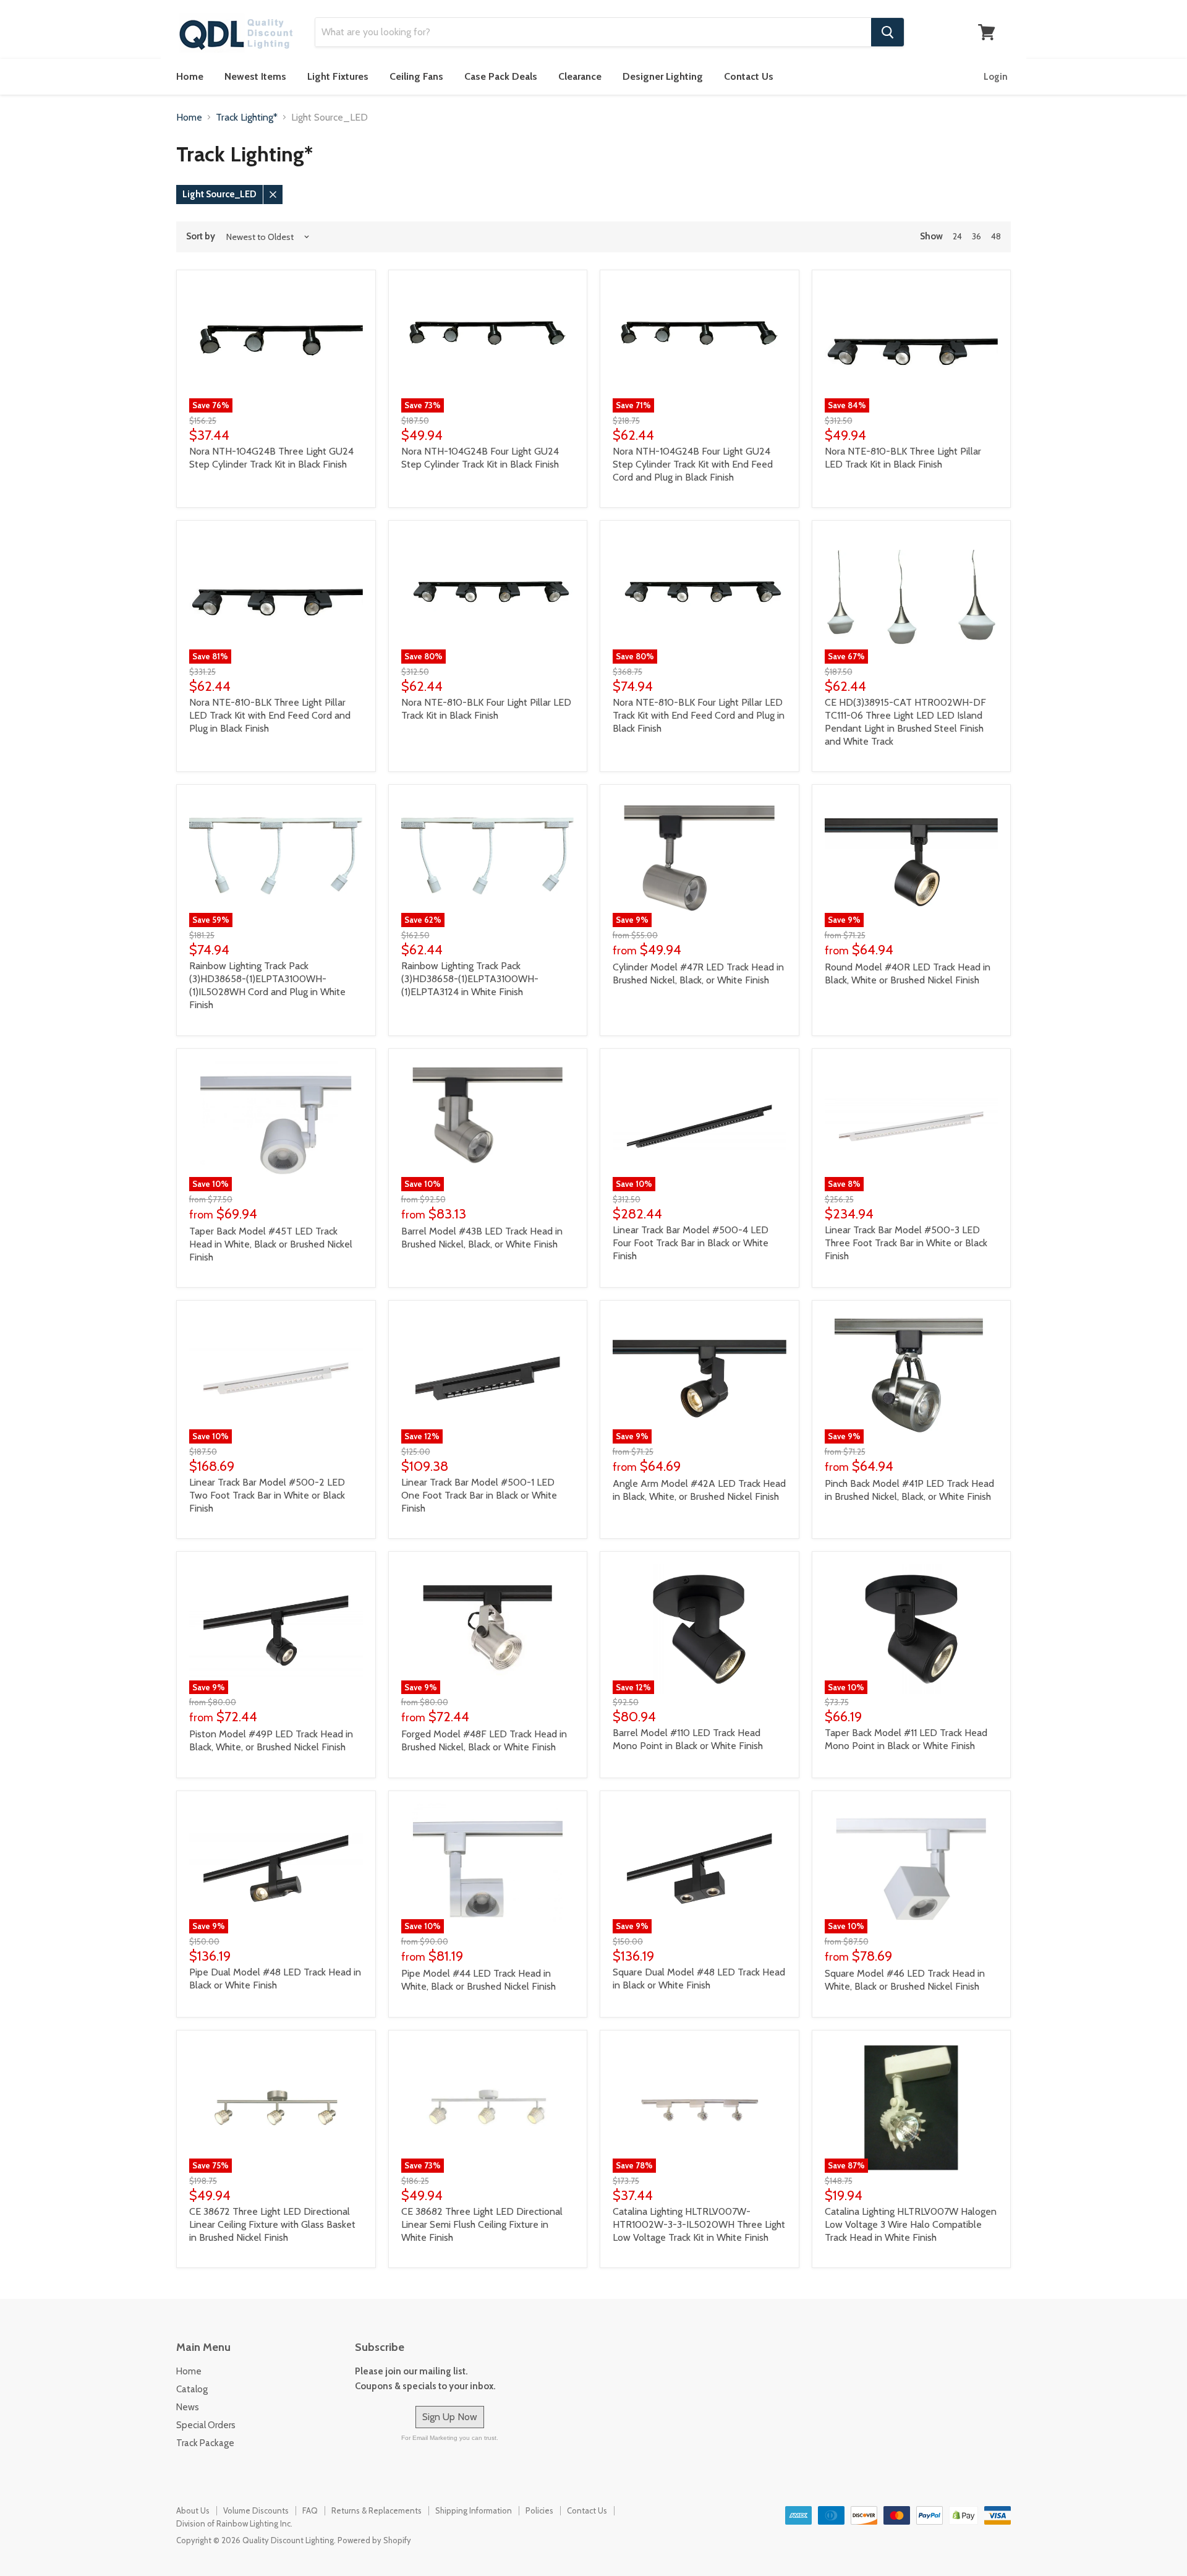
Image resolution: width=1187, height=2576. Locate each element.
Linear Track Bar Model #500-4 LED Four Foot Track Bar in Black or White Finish (691, 1243)
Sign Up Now (450, 2417)
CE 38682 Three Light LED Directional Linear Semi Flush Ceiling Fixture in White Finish (482, 2224)
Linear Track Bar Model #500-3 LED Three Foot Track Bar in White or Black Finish (906, 1243)
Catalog (192, 2389)
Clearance (580, 76)
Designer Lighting (663, 76)
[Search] (887, 32)
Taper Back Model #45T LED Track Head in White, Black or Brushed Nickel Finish (271, 1244)
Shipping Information (474, 2510)
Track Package (205, 2443)
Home (190, 76)
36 (976, 236)
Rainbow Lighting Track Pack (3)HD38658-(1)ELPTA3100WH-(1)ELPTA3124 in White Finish (470, 979)
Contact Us (749, 76)
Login (996, 77)
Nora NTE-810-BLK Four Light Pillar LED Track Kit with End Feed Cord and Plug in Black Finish (699, 715)
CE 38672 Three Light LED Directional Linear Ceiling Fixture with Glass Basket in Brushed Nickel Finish (272, 2224)
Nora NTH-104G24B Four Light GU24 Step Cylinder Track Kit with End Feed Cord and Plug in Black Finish (693, 464)
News (188, 2407)
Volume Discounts (256, 2510)
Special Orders (206, 2425)
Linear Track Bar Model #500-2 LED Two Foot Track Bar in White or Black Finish (267, 1495)
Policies (539, 2510)
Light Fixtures (338, 76)
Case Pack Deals (501, 76)
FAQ (310, 2510)
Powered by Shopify (374, 2540)
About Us (193, 2510)
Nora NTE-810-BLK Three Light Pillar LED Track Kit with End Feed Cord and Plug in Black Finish (270, 715)
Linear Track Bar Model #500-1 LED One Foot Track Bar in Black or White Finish (479, 1495)
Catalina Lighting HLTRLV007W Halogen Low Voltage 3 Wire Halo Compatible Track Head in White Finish (911, 2224)
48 (996, 236)
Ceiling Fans (416, 76)
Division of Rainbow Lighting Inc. (234, 2523)
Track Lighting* (247, 118)
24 (957, 236)
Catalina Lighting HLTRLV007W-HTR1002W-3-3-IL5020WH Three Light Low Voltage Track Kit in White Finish (699, 2224)
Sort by (201, 237)
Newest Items (255, 76)
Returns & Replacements (377, 2510)
